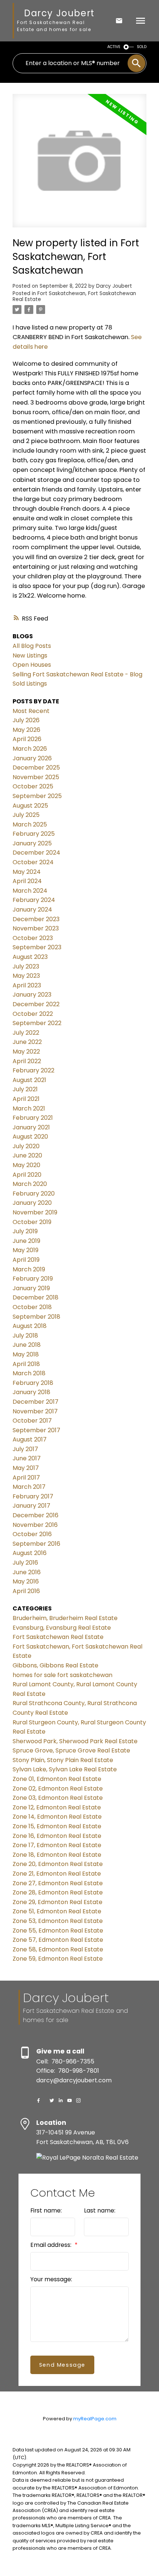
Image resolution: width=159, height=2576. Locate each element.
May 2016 (26, 1581)
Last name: (100, 2210)
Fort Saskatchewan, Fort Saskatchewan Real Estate (74, 296)
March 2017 (29, 1487)
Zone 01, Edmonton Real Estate (57, 1779)
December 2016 (35, 1515)
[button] (38, 2100)
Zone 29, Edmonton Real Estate (57, 1902)
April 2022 (27, 1061)
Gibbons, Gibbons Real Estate (55, 1665)
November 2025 (36, 777)
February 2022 (33, 1070)
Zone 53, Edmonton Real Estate (58, 1921)
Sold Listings (30, 684)
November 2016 (35, 1525)
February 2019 (33, 1279)
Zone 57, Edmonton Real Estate (58, 1940)
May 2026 (26, 730)
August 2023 (30, 957)
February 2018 (33, 1383)
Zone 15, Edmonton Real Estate (57, 1826)
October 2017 (32, 1421)
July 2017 (25, 1449)
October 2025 (33, 786)
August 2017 (30, 1439)
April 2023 (27, 985)
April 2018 (26, 1364)
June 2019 (26, 1241)
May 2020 (26, 1165)
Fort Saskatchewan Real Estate (58, 1637)
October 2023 (33, 938)
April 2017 (26, 1478)
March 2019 (29, 1269)
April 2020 (27, 1175)
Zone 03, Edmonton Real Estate (58, 1798)
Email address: (52, 2245)
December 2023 (36, 919)
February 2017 (33, 1496)
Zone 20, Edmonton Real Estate (58, 1864)
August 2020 (30, 1137)
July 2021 (25, 1089)
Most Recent (31, 711)
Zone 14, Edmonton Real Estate (57, 1817)
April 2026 (27, 739)
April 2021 (26, 1099)
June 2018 (27, 1345)
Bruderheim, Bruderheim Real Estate (65, 1618)
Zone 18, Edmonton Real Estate (57, 1855)
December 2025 (36, 768)
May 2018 (26, 1354)
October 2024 (33, 862)
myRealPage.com (95, 2419)
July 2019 (25, 1231)
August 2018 (30, 1326)
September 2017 (36, 1430)
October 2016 (32, 1534)
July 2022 (26, 1033)
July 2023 (26, 966)
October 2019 (32, 1222)
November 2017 (35, 1411)
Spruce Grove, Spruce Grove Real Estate (71, 1750)
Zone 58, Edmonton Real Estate (58, 1949)
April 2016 (26, 1591)
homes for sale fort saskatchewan (62, 1675)
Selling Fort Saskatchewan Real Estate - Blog (77, 674)
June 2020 (27, 1155)
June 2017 (27, 1458)
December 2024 (36, 853)
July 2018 (25, 1336)
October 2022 (33, 1014)
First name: (46, 2210)
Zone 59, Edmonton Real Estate (58, 1959)
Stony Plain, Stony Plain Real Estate (63, 1760)
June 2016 (27, 1572)
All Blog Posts (32, 646)
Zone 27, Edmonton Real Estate (58, 1883)
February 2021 (33, 1118)
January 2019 (31, 1288)
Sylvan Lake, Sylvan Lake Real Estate (65, 1769)
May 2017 (26, 1468)
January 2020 (32, 1203)
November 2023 (36, 928)
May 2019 (26, 1250)
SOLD (142, 47)
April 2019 (26, 1260)
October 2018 (32, 1307)
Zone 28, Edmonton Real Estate (58, 1892)
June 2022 (27, 1042)
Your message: (51, 2279)
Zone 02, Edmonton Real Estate (58, 1789)
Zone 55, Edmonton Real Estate (58, 1931)
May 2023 (26, 976)
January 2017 (31, 1506)
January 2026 (32, 758)
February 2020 (34, 1194)
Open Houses (32, 665)
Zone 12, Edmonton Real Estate (57, 1807)
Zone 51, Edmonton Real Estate (57, 1911)
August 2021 (29, 1080)
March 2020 (30, 1184)
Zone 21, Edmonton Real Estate (57, 1874)
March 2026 (30, 749)
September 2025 (37, 796)
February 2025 (34, 834)
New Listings (30, 655)
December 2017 (35, 1402)
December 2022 (36, 1004)
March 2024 (30, 891)
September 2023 (37, 947)
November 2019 (35, 1212)
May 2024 (27, 872)
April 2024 (27, 881)
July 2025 (26, 815)
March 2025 (30, 824)
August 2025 (30, 806)
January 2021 (31, 1127)
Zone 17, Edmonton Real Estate (57, 1845)
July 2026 (26, 720)
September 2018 (36, 1317)
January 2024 (32, 910)
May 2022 (26, 1052)
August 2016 (30, 1553)
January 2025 (32, 843)
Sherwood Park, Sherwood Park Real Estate (75, 1741)
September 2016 (36, 1544)
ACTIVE (114, 47)
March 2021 (29, 1108)
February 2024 (34, 900)
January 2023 (32, 995)
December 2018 (35, 1297)
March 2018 (29, 1373)
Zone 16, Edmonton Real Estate (57, 1836)
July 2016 (25, 1563)
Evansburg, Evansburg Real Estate (62, 1628)
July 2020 (26, 1146)
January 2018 (31, 1392)
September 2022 (37, 1023)
